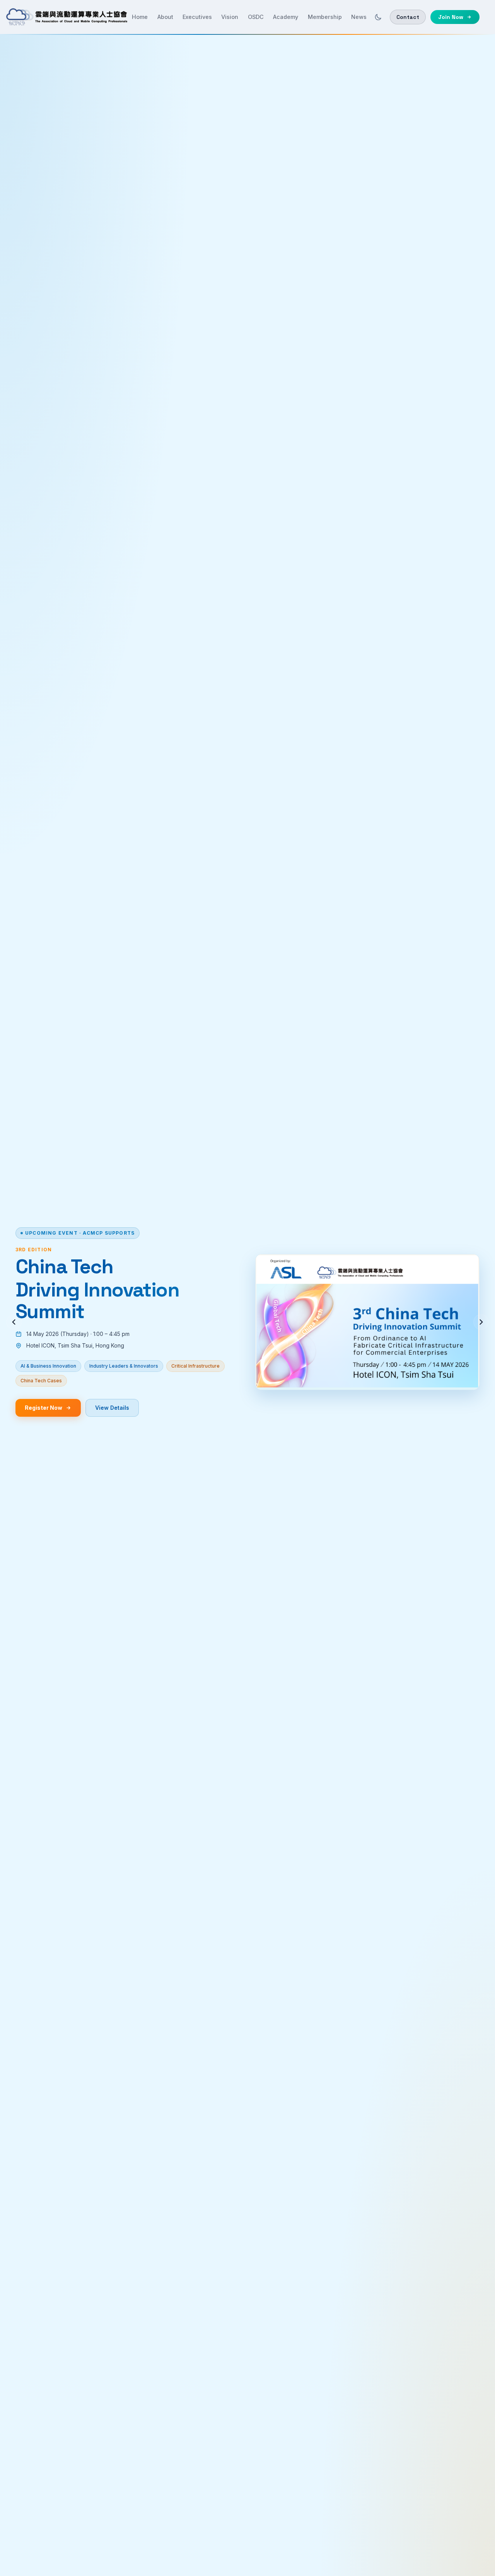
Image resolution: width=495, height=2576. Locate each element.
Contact (408, 17)
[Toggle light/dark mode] (378, 17)
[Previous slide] (14, 1322)
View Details (112, 1408)
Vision (230, 17)
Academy (286, 17)
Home (140, 17)
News (359, 17)
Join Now (451, 17)
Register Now (44, 1408)
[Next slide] (481, 1322)
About (165, 17)
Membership (325, 17)
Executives (197, 17)
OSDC (256, 17)
